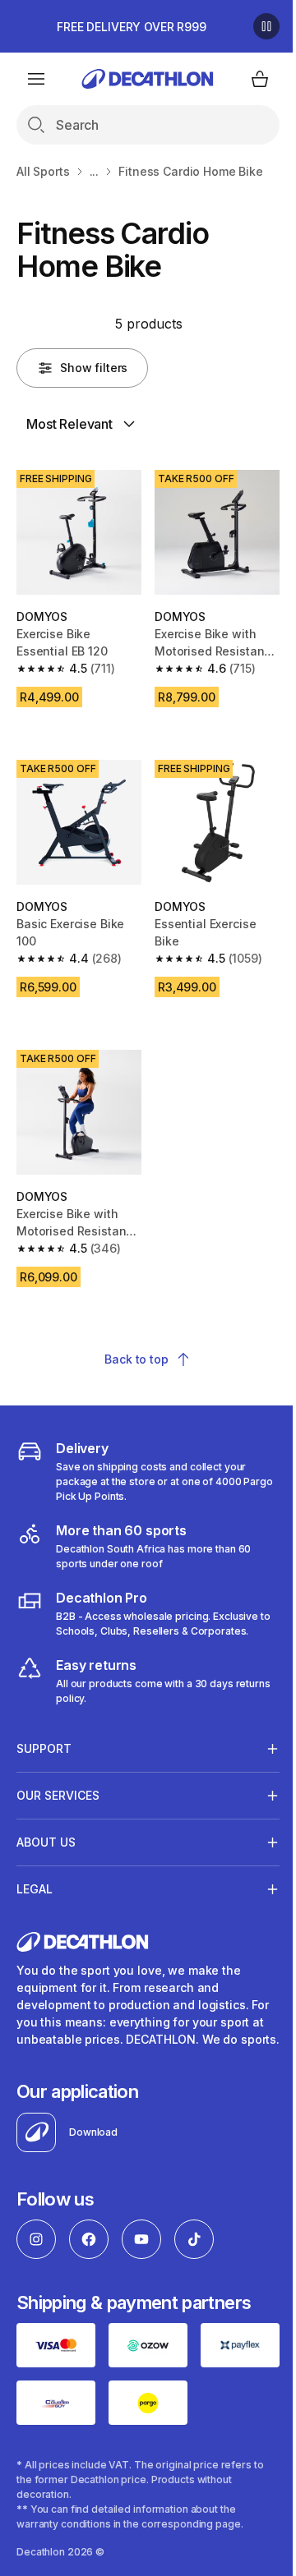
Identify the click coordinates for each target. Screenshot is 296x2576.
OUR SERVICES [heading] (58, 1776)
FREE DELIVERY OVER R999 (132, 27)
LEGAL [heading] (35, 1870)
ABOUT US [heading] (46, 1823)
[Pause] (266, 26)
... (95, 171)
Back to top (136, 1359)
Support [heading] (44, 1730)
